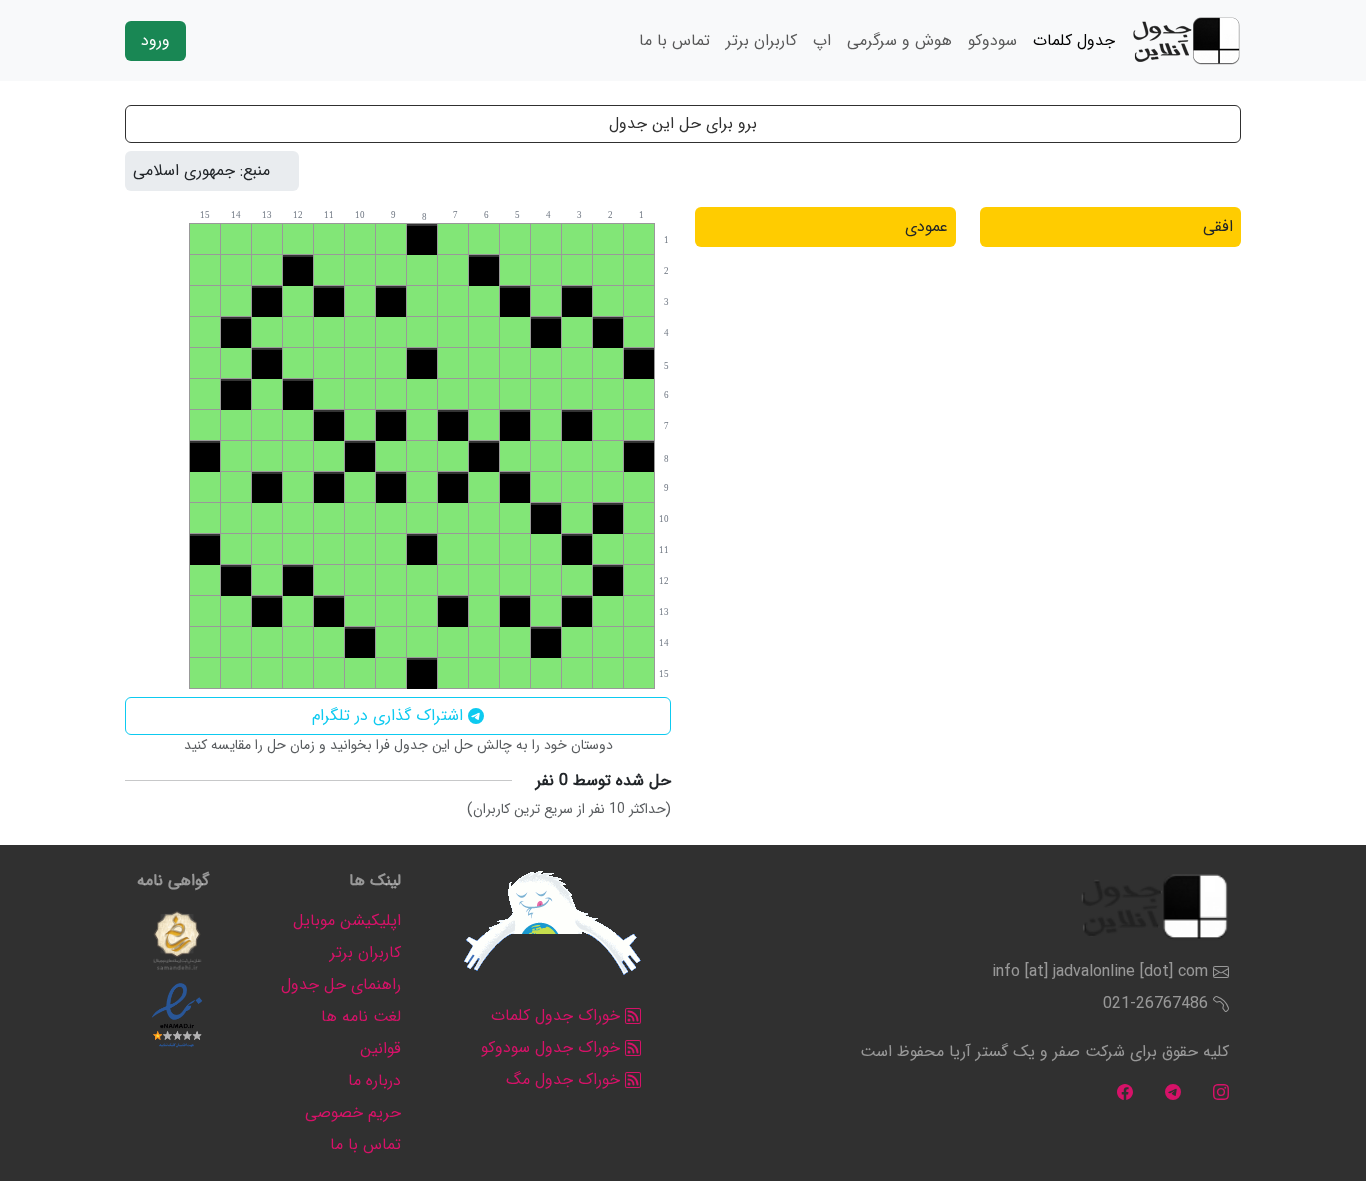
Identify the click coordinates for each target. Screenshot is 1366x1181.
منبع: (255, 171)
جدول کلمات (1074, 40)
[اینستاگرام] (1221, 1091)
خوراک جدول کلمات (558, 1015)
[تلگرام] (1173, 1091)
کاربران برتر (761, 40)
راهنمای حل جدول (341, 984)
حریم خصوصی (353, 1112)
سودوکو (992, 40)
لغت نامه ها (361, 1016)
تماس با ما (674, 40)
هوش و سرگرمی (899, 40)
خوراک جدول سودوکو (553, 1047)
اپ (822, 40)
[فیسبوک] (1125, 1091)
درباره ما (374, 1080)
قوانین (380, 1048)
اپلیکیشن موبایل (347, 920)
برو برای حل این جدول (683, 123)
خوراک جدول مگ (565, 1079)
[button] (177, 941)
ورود (155, 40)
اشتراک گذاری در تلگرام (390, 715)
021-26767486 (1155, 1003)
